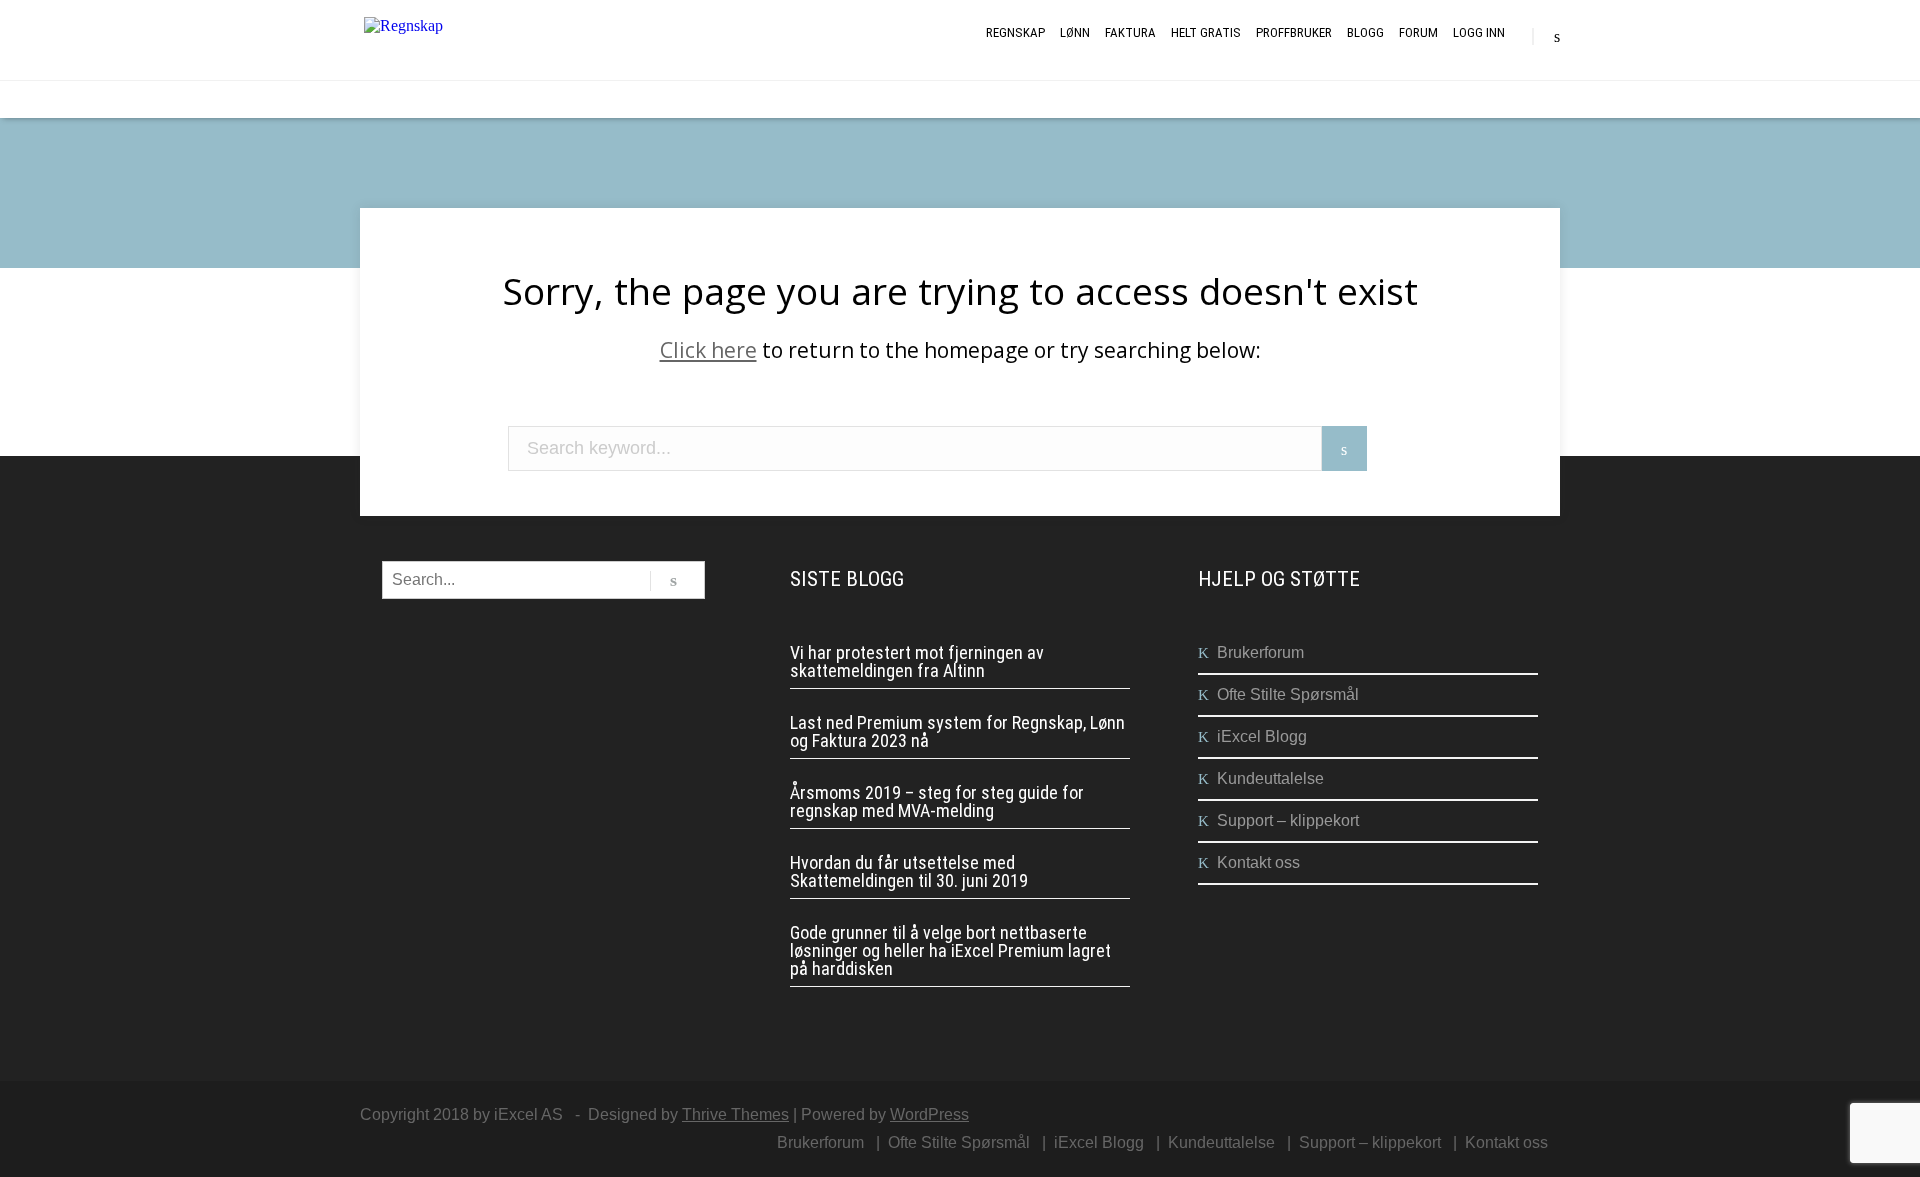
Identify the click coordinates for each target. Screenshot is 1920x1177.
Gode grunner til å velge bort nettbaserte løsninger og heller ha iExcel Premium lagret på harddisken (950, 951)
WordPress (929, 1114)
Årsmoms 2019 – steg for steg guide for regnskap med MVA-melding (937, 802)
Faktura (1130, 32)
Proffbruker (1294, 32)
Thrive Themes (735, 1114)
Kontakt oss (1258, 862)
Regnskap (1015, 32)
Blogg (1365, 32)
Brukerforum (1260, 652)
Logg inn (1479, 32)
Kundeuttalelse (1270, 778)
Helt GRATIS (1206, 32)
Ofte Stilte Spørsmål (1288, 694)
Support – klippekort (1288, 820)
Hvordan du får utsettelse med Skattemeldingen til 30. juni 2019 (909, 872)
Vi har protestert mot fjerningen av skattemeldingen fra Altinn (917, 662)
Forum (1418, 32)
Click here (708, 350)
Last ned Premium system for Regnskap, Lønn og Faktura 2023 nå (957, 732)
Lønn (1075, 32)
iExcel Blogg (1262, 736)
